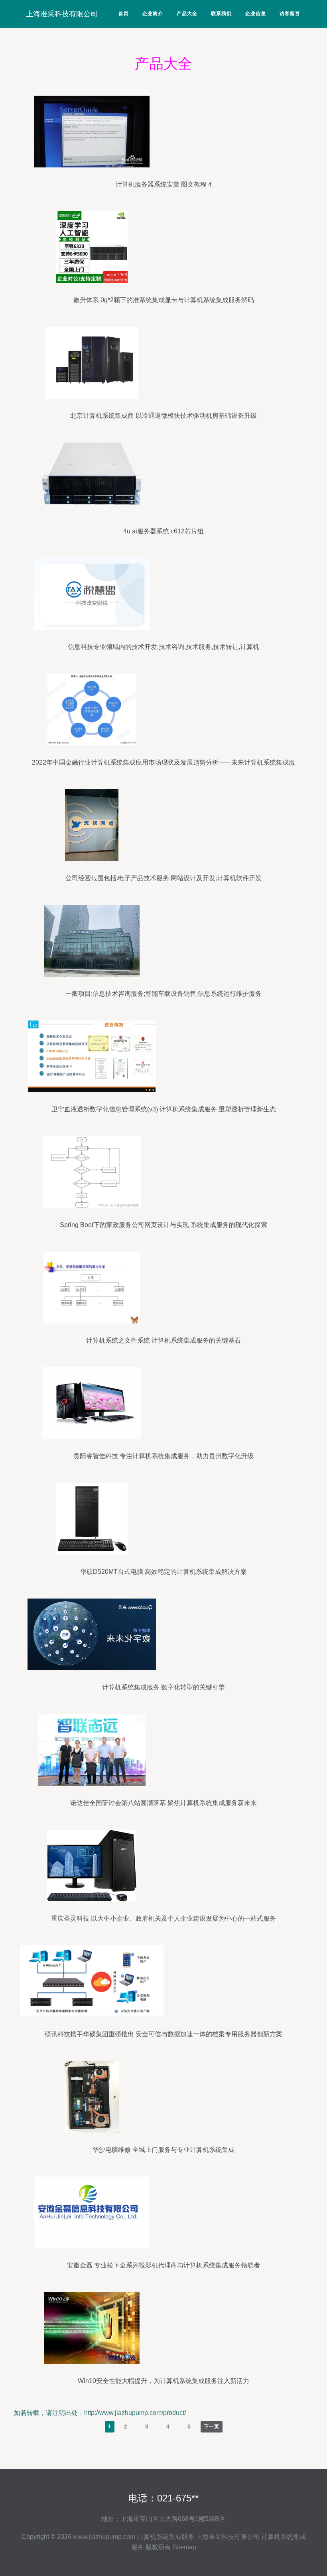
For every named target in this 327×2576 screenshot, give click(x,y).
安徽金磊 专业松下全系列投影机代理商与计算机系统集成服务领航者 (163, 2265)
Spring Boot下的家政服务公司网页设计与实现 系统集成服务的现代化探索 (163, 1225)
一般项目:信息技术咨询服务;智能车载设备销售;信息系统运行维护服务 (163, 994)
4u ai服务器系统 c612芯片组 (163, 531)
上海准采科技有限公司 (62, 14)
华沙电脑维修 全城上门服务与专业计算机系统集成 (163, 2150)
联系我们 (221, 14)
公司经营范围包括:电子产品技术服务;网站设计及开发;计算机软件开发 (163, 878)
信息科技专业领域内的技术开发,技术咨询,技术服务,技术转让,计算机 (163, 647)
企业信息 (256, 14)
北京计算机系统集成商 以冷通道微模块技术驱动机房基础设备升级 (163, 416)
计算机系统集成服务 (165, 2537)
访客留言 (290, 14)
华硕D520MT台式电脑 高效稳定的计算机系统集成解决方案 (163, 1572)
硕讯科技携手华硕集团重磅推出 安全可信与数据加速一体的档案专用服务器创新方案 (163, 2034)
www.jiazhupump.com (104, 2537)
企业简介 (153, 14)
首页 (124, 14)
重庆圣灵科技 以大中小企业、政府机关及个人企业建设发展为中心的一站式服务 (163, 1918)
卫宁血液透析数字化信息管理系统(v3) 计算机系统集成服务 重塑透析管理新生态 (164, 1109)
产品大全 (187, 14)
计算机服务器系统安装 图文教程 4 (164, 184)
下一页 (212, 2427)
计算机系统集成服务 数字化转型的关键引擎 (163, 1687)
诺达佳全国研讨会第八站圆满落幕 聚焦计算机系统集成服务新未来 (163, 1803)
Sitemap (184, 2547)
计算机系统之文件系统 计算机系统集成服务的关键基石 (163, 1340)
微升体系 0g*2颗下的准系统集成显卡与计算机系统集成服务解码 (164, 300)
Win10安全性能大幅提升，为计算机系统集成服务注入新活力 (163, 2381)
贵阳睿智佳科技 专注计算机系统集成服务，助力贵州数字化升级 (163, 1456)
